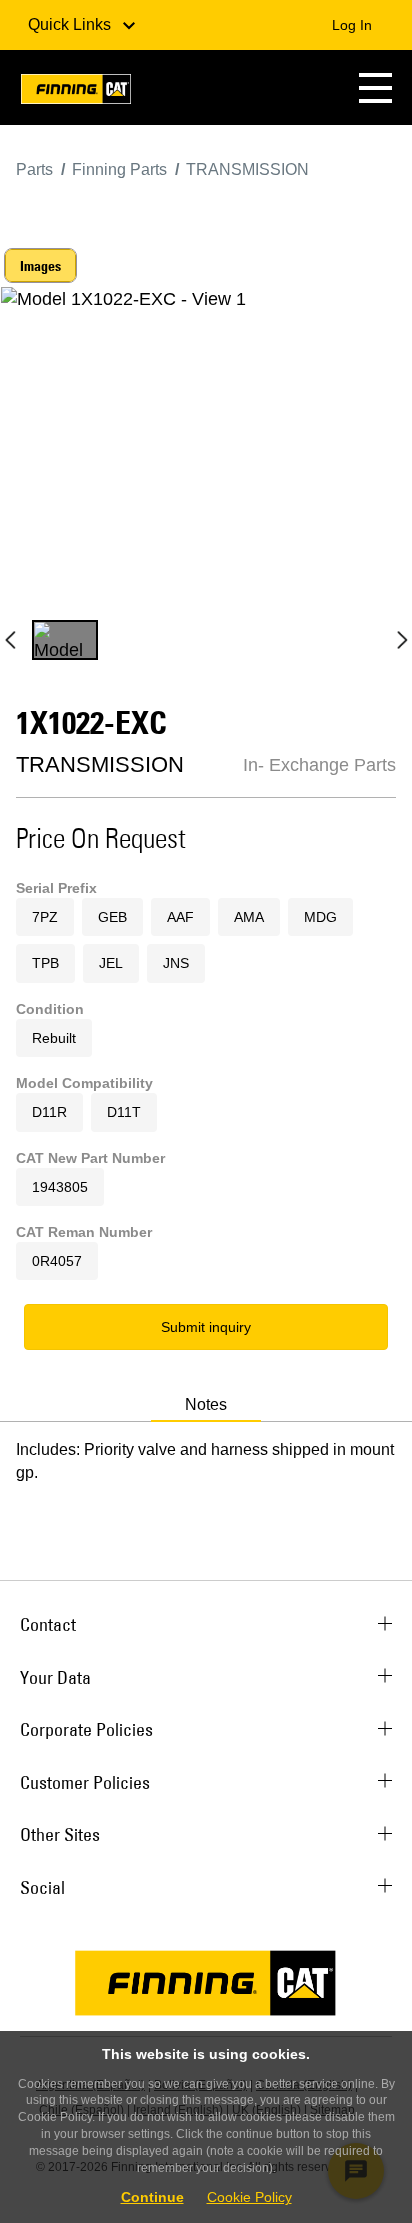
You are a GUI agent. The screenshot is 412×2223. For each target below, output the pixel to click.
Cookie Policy (249, 2197)
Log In (352, 25)
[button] (375, 87)
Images (40, 266)
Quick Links (71, 24)
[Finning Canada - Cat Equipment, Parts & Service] (76, 92)
